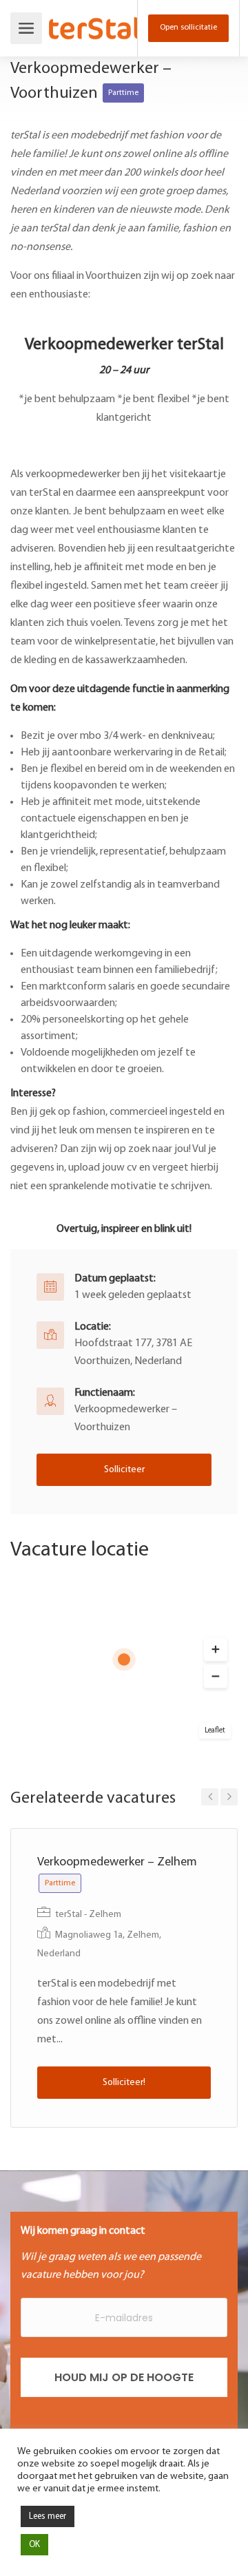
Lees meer (48, 2516)
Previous (210, 1797)
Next (229, 1797)
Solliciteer (124, 1470)
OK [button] (34, 2545)
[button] (216, 1650)
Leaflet (215, 1731)
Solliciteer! (124, 2083)
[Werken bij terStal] (95, 19)
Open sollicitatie (188, 28)
